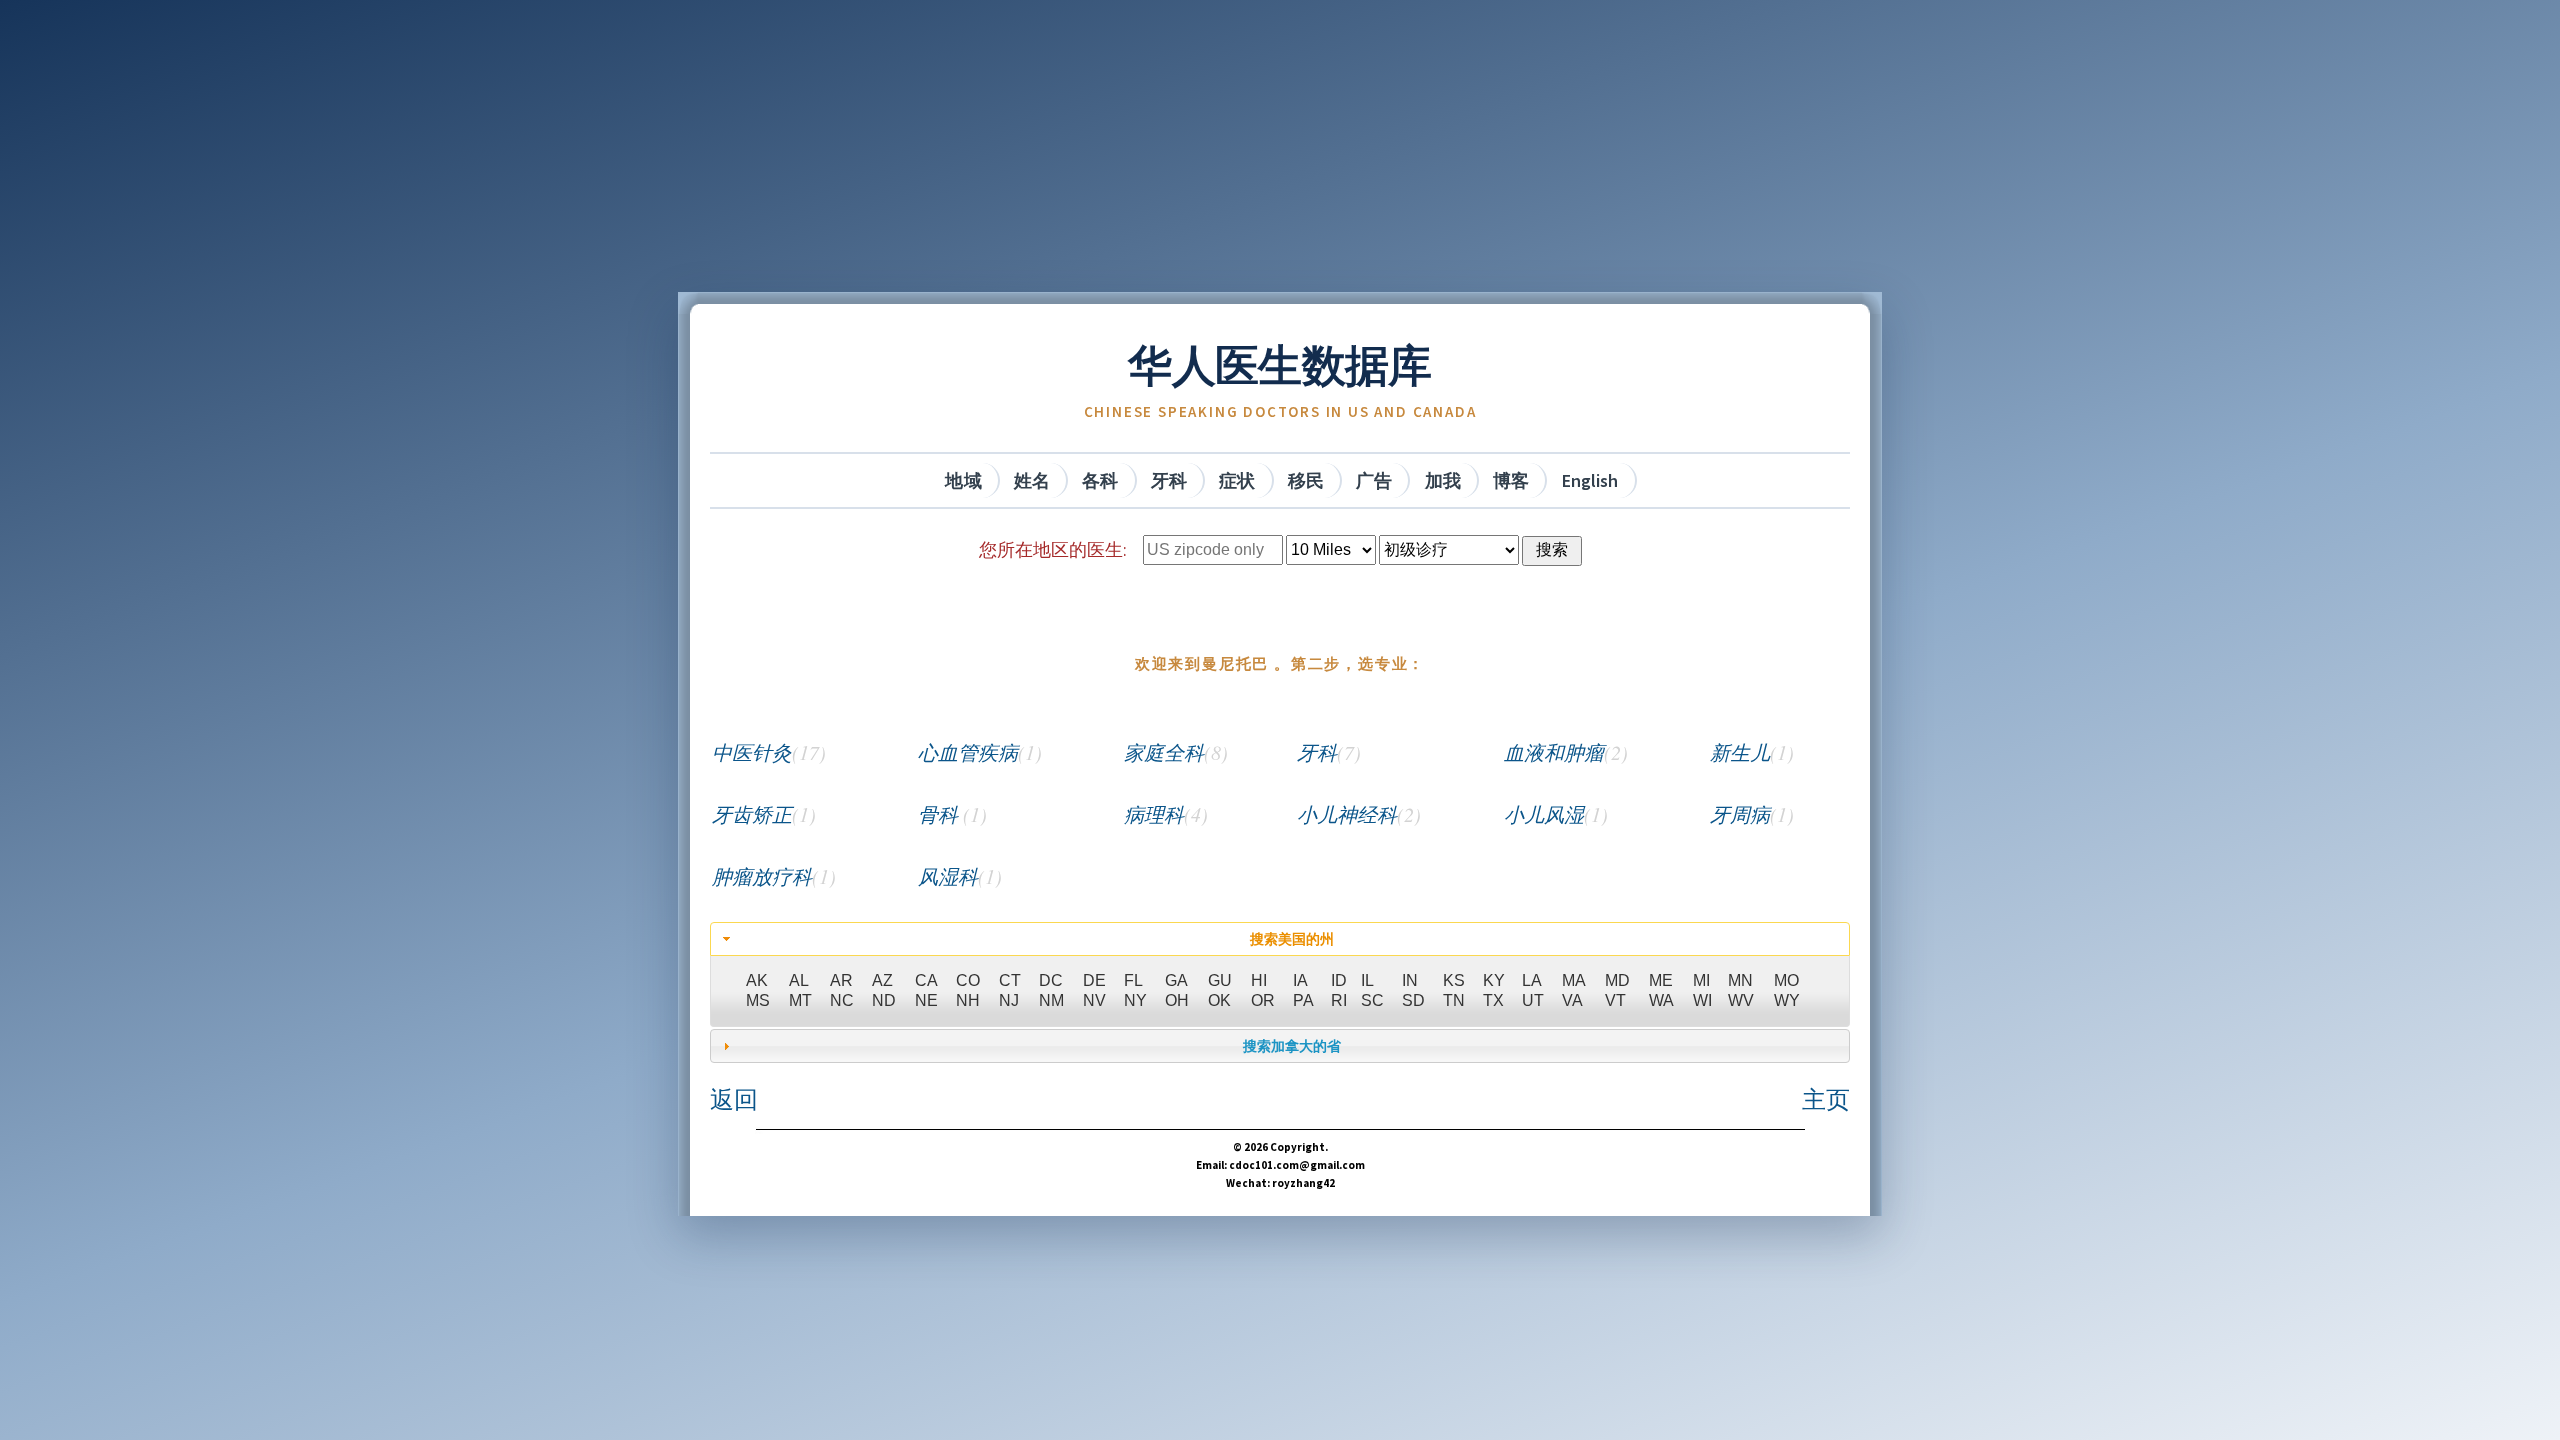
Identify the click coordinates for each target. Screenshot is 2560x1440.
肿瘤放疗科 (774, 876)
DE (1094, 980)
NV (1094, 1000)
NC (842, 1000)
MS (758, 1000)
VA (1572, 1000)
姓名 (1032, 480)
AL (799, 980)
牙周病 (1752, 814)
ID (1339, 980)
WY (1787, 1000)
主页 (1826, 1099)
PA (1303, 1000)
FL (1133, 980)
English (1590, 480)
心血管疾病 (980, 752)
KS (1454, 980)
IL (1367, 980)
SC (1372, 1000)
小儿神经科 (1359, 814)
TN (1454, 1000)
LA (1532, 980)
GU (1220, 980)
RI (1339, 1000)
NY (1135, 1000)
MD (1617, 980)
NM (1051, 1000)
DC (1051, 980)
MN (1740, 980)
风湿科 (960, 876)
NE (926, 1000)
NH (968, 1000)
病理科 (1166, 814)
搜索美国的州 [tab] (1292, 939)
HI (1259, 980)
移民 (1306, 480)
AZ (882, 980)
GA (1176, 980)
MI (1701, 980)
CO (968, 980)
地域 (963, 480)
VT (1615, 1000)
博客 (1511, 480)
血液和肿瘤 (1566, 752)
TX (1493, 1000)
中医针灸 (769, 752)
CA (926, 980)
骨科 (952, 814)
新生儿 (1752, 752)
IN (1410, 980)
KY (1494, 980)
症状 (1237, 480)
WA (1661, 1000)
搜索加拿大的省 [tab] (1292, 1046)
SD (1413, 1000)
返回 (734, 1099)
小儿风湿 (1556, 814)
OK (1219, 1000)
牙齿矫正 (764, 814)
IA (1300, 980)
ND (884, 1000)
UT (1533, 1000)
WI (1702, 1000)
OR (1263, 1000)
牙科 (1169, 480)
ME (1661, 980)
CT (1010, 980)
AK (757, 980)
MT (800, 1000)
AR (841, 980)
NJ (1009, 1000)
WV (1741, 1000)
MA (1574, 980)
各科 (1100, 480)
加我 (1443, 480)
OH (1177, 1000)
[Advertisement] (1280, 152)
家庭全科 (1176, 752)
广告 (1374, 480)
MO (1786, 980)
